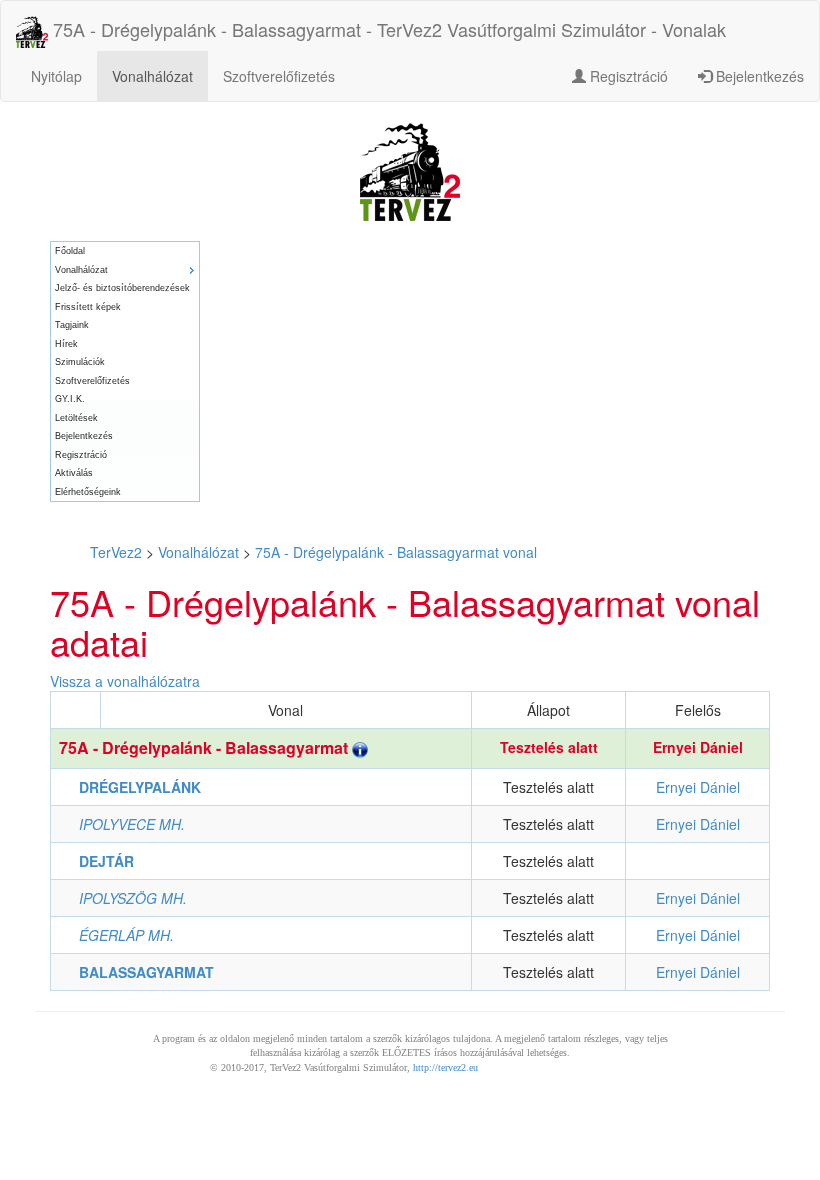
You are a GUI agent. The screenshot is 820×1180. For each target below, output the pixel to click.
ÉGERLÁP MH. (126, 935)
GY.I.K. (70, 399)
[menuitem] (125, 251)
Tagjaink (72, 325)
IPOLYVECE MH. (132, 824)
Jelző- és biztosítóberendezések (122, 288)
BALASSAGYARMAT (146, 972)
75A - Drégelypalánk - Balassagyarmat (205, 747)
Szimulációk (80, 362)
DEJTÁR (106, 861)
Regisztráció (627, 76)
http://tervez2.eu (445, 1067)
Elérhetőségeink (88, 492)
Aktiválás (74, 473)
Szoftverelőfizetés (279, 76)
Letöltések (76, 418)
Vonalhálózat (152, 76)
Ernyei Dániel (698, 747)
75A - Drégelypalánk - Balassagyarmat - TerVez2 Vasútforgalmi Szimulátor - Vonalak (387, 29)
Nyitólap (56, 76)
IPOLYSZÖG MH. (133, 898)
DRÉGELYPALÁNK (140, 787)
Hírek (66, 344)
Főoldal (70, 251)
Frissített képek (88, 307)
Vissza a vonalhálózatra (125, 681)
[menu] (125, 371)
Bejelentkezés (758, 76)
